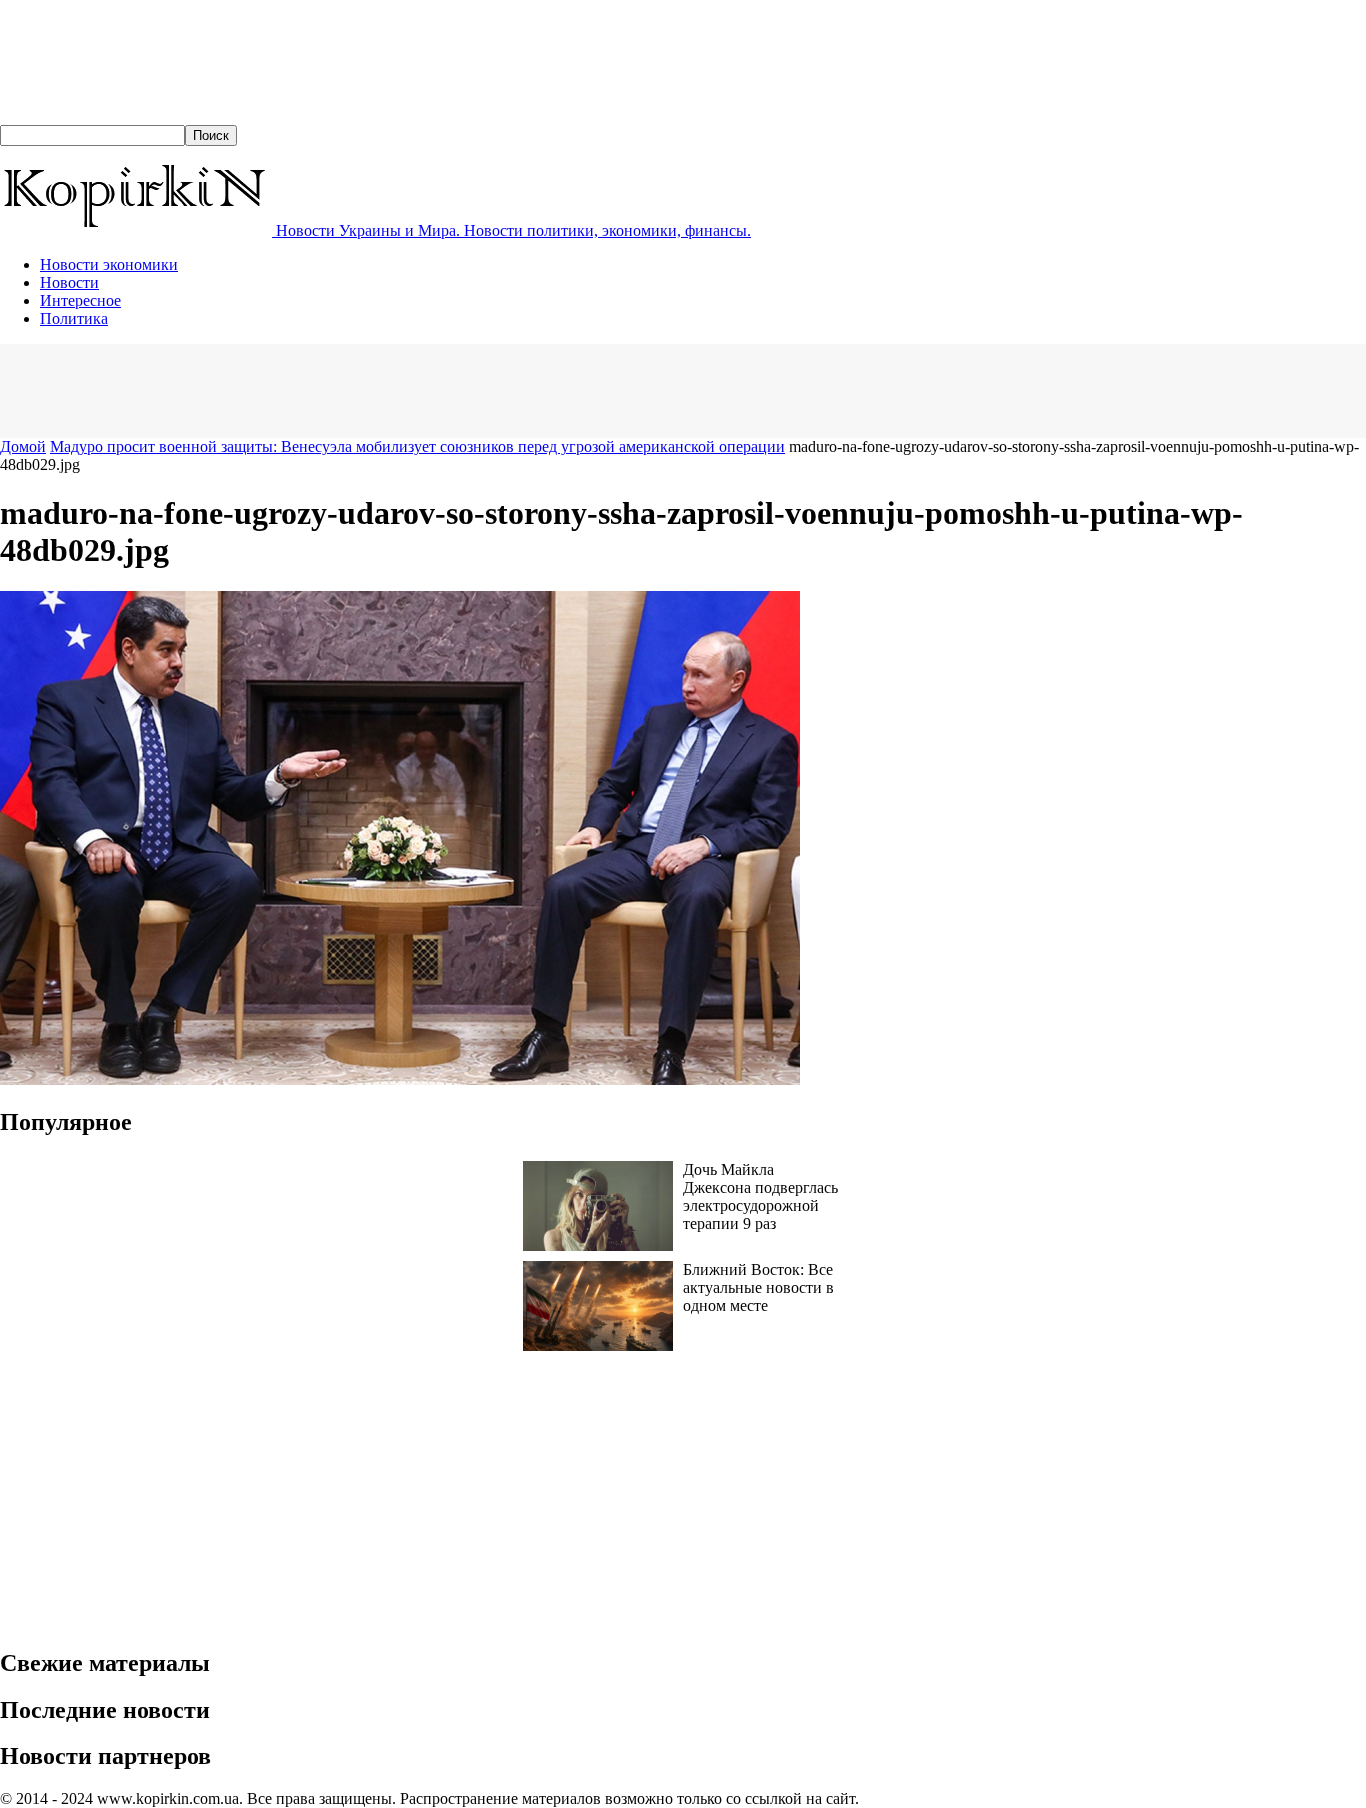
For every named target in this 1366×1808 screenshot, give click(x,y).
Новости (69, 282)
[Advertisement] (364, 389)
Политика (74, 318)
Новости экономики (109, 264)
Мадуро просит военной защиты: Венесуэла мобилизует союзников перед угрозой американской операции (417, 446)
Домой (23, 446)
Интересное (80, 300)
